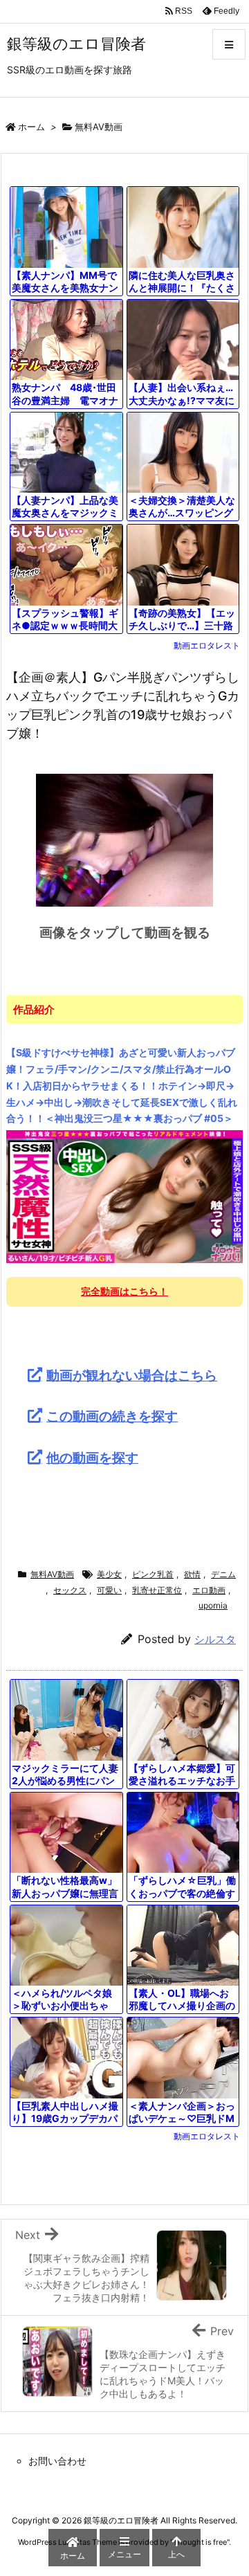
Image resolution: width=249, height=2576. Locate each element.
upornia (213, 1605)
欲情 (192, 1574)
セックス (70, 1590)
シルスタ (215, 1639)
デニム (223, 1574)
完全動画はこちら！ (124, 1291)
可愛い (109, 1590)
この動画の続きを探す (112, 1416)
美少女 (109, 1574)
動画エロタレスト (207, 645)
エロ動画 (209, 1590)
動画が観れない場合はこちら (132, 1375)
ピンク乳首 (153, 1574)
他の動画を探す (92, 1458)
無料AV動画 (99, 127)
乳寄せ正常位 (157, 1590)
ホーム (31, 127)
